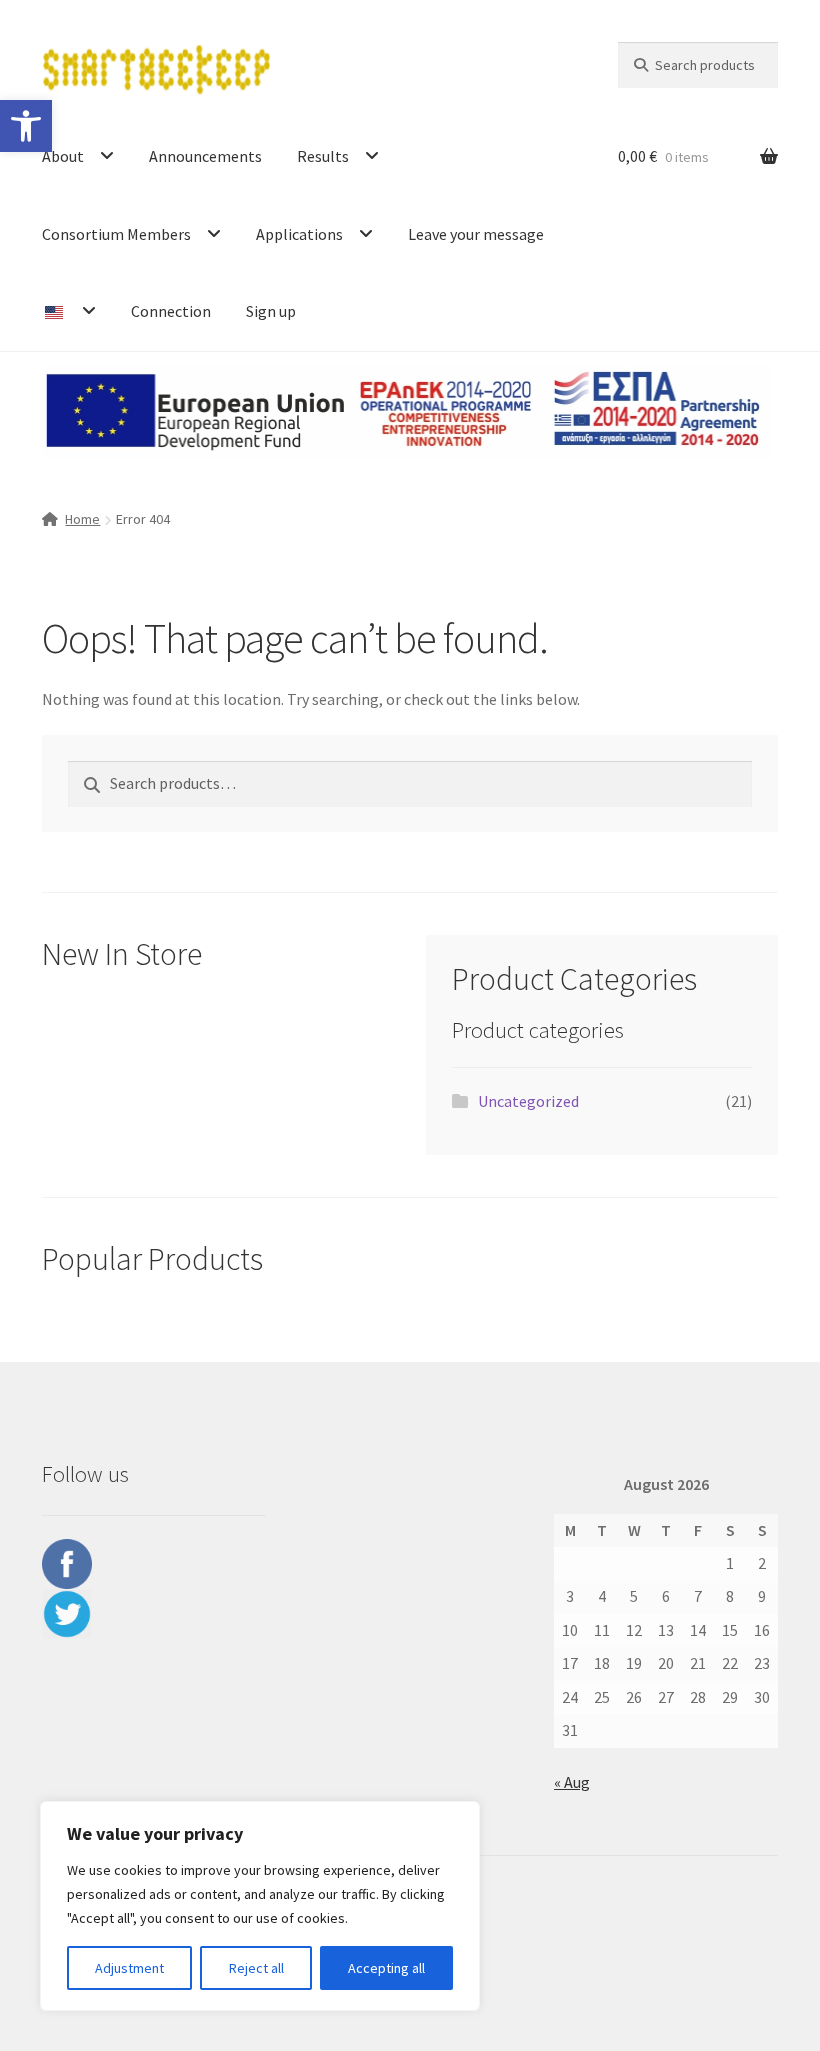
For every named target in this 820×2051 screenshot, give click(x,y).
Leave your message (476, 234)
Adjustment (129, 1968)
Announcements (205, 156)
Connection (171, 311)
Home (82, 519)
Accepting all (386, 1968)
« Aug (572, 1782)
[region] (260, 1906)
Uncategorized (528, 1101)
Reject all (256, 1968)
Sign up (271, 311)
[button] (26, 126)
